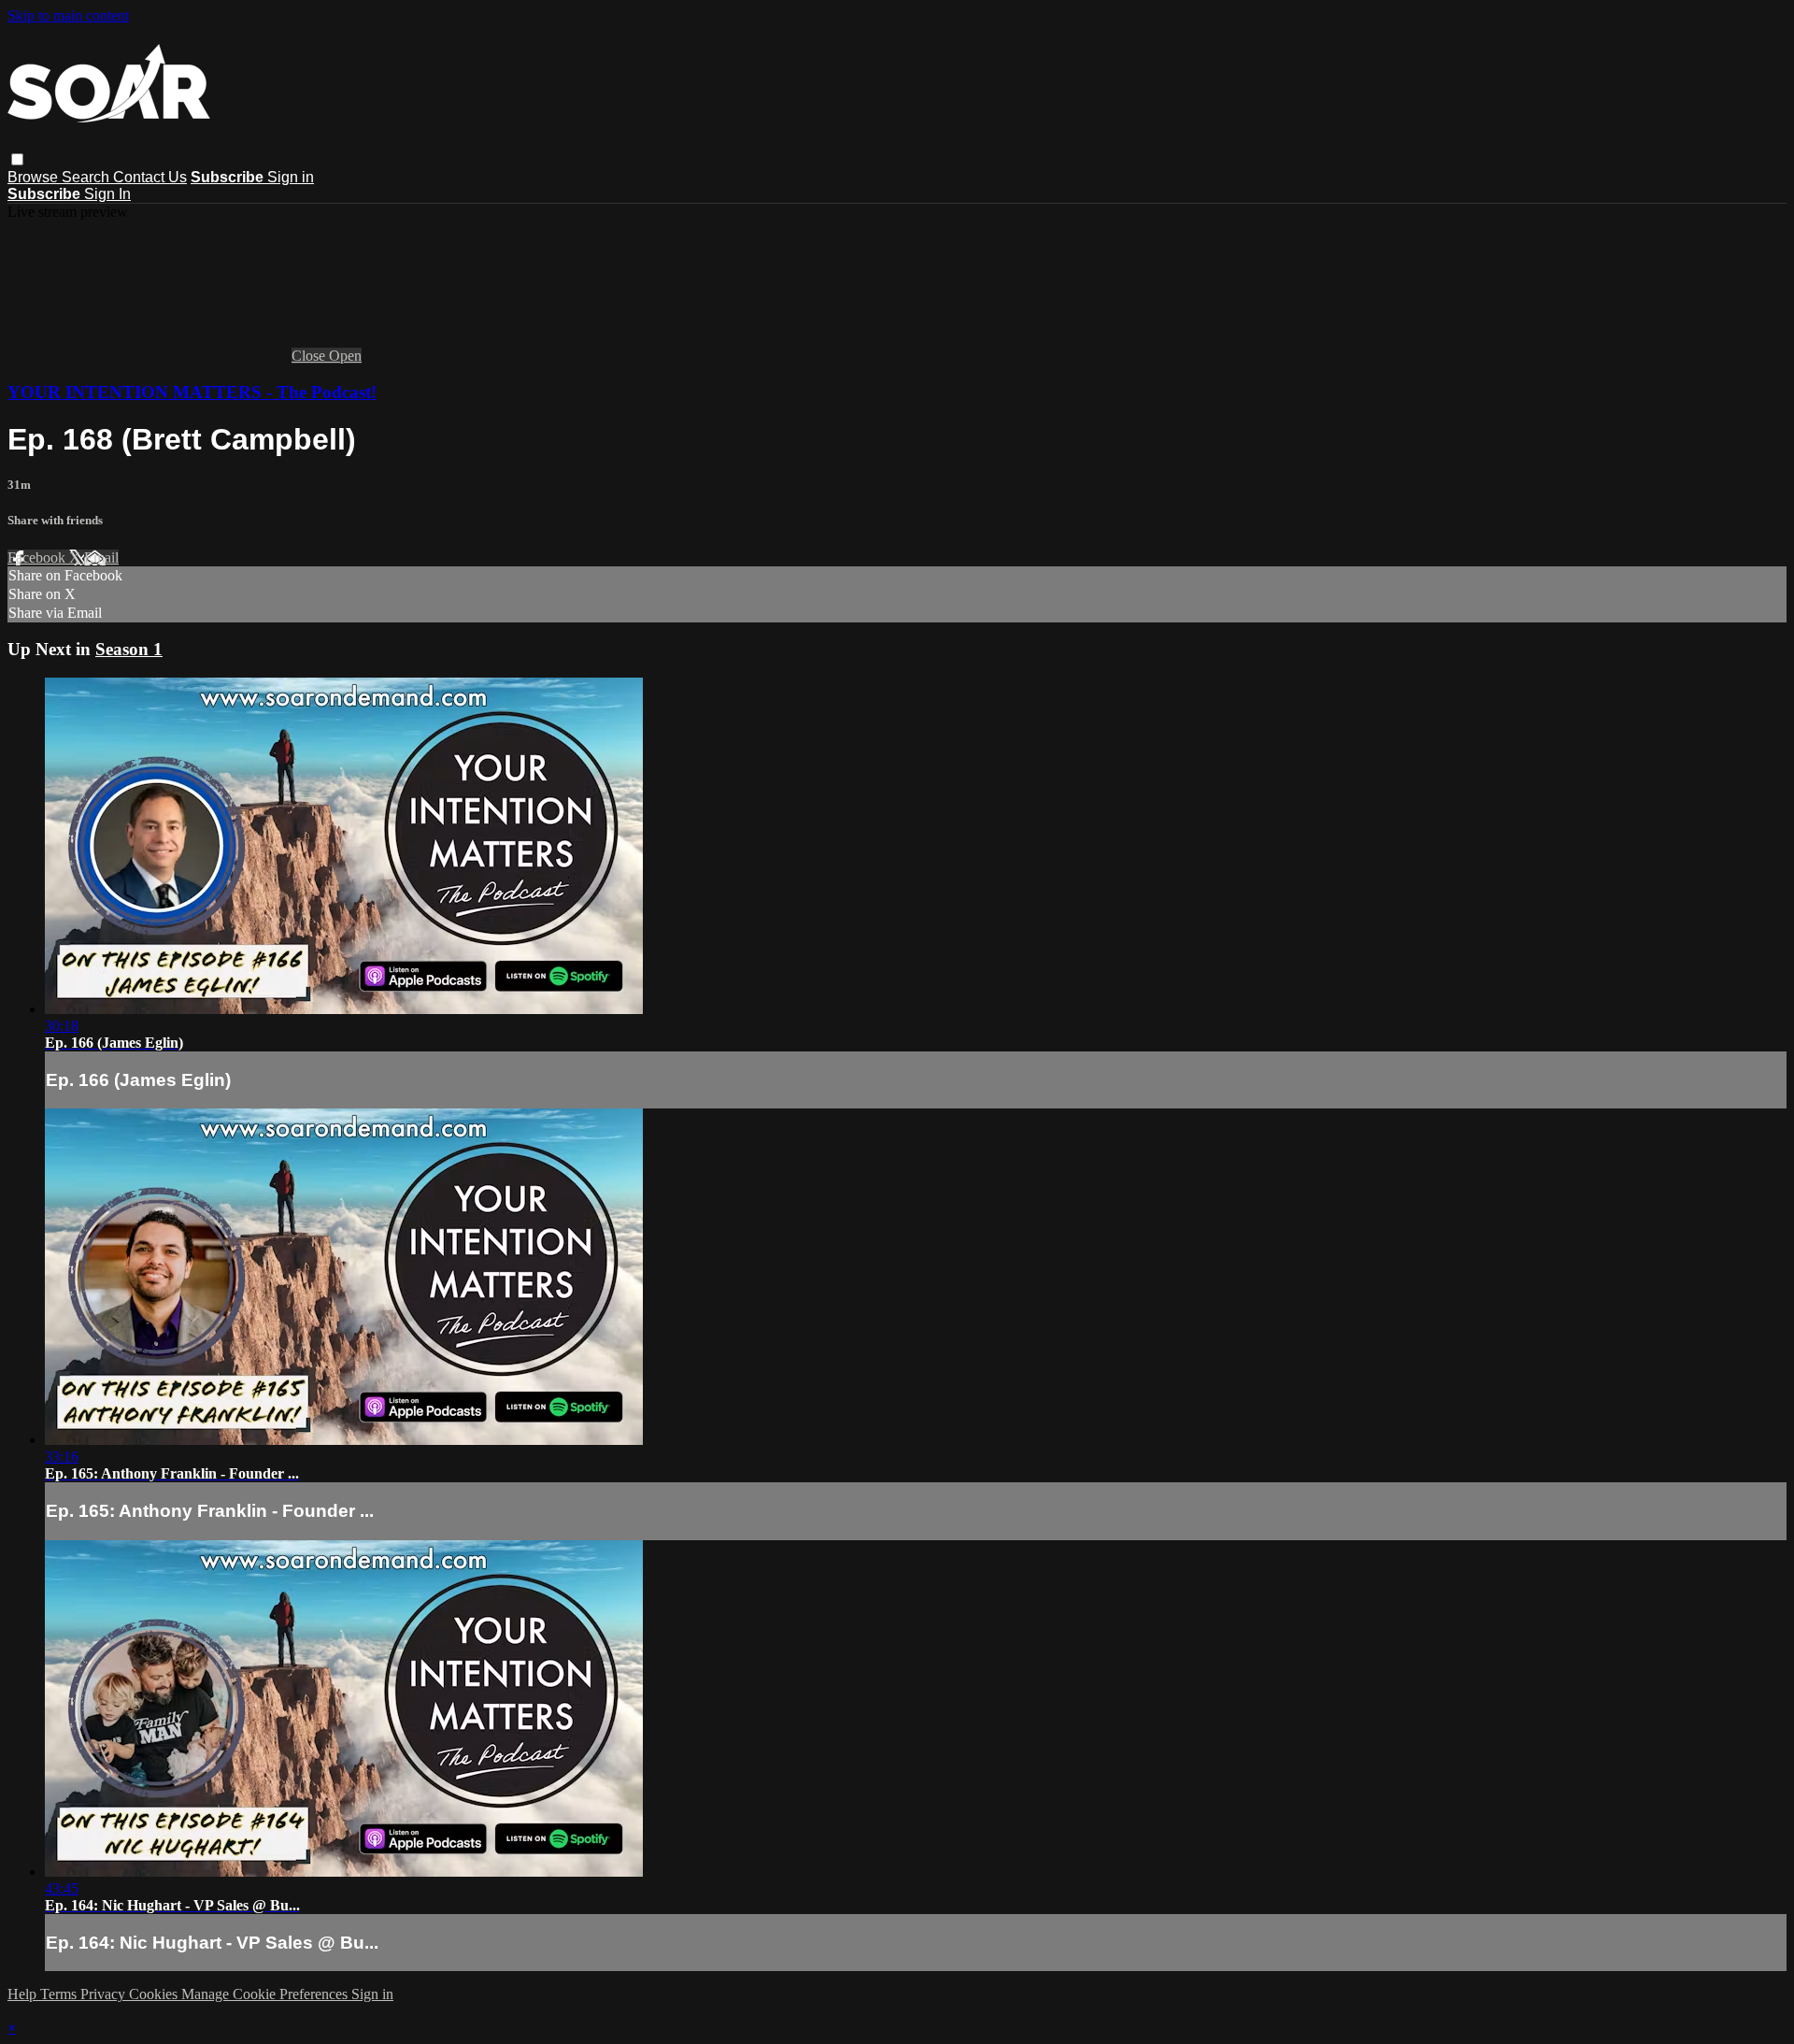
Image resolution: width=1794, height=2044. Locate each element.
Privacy (105, 1994)
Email (101, 557)
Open (345, 356)
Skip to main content (68, 15)
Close (310, 356)
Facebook (38, 557)
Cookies (155, 1994)
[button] (17, 159)
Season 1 (129, 649)
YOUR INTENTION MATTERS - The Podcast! (192, 392)
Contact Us (150, 177)
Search (87, 177)
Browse (35, 177)
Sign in (291, 177)
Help (24, 1994)
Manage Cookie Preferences (266, 1994)
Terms (60, 1994)
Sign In (107, 194)
